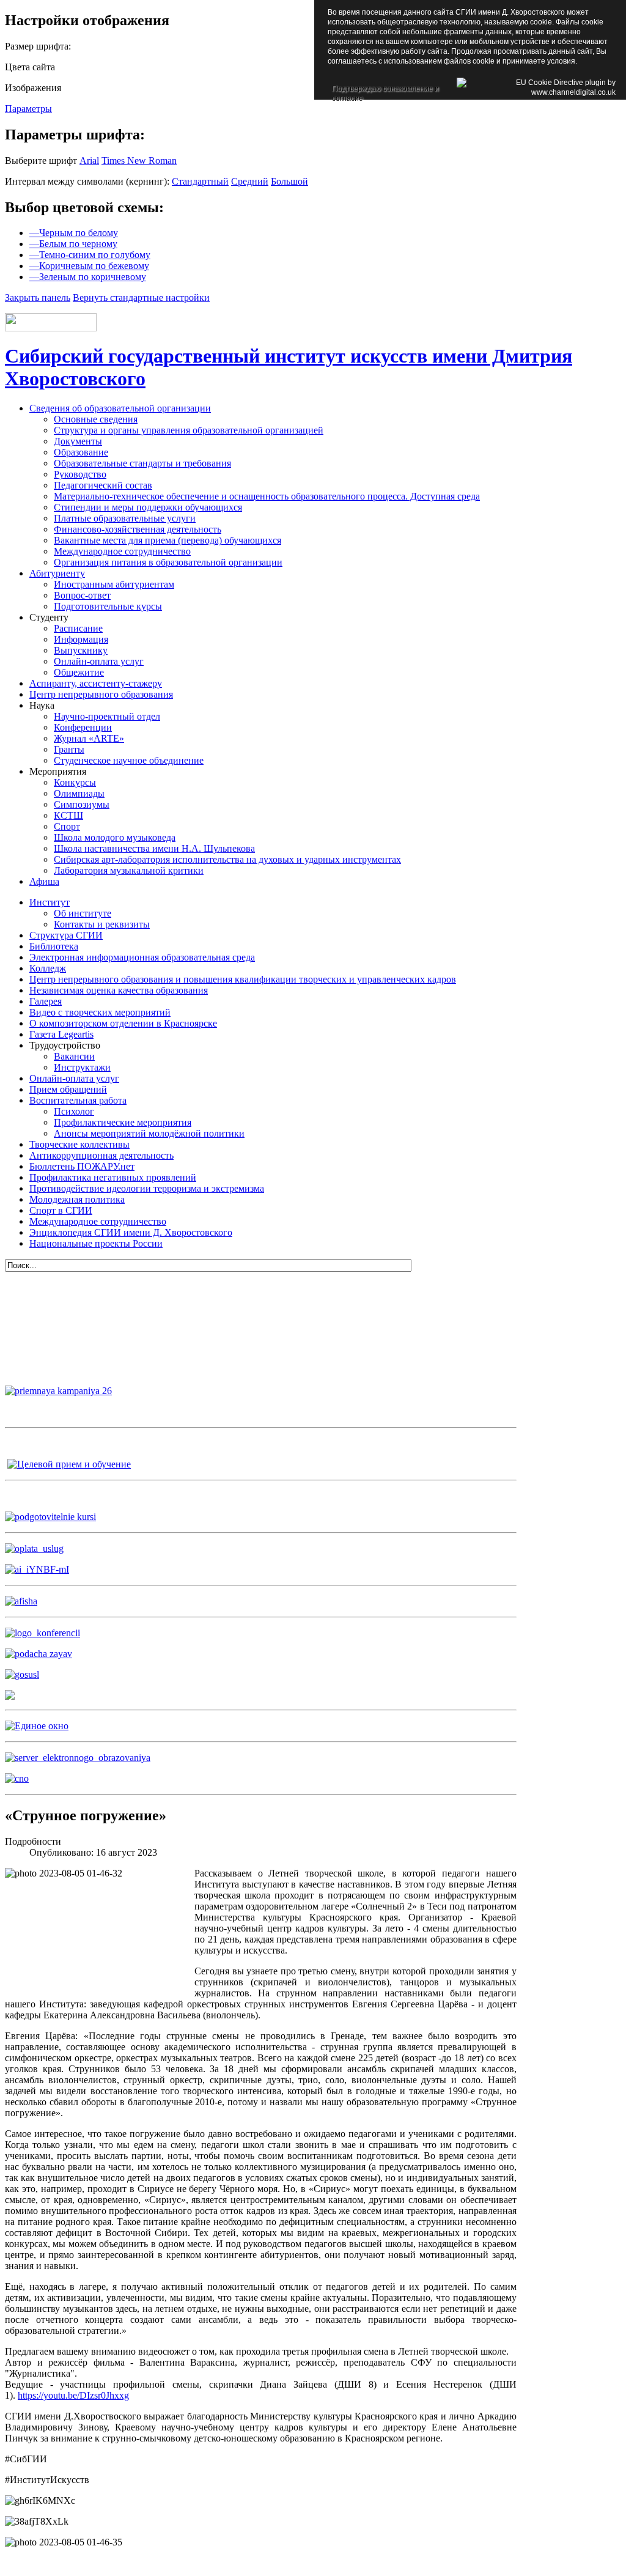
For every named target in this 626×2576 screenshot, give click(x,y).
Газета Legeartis (61, 1034)
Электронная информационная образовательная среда (142, 957)
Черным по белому (74, 233)
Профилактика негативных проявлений (113, 1177)
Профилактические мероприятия (123, 1122)
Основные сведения (96, 419)
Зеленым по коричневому (88, 277)
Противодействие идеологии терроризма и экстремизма (147, 1188)
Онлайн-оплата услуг (99, 661)
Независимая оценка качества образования (119, 990)
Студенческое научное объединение (129, 760)
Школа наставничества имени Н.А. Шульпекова (154, 848)
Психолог (74, 1111)
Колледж (48, 968)
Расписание (78, 628)
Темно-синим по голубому (90, 255)
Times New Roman (139, 161)
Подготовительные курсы (108, 606)
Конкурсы (75, 782)
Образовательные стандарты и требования (142, 463)
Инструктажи (82, 1067)
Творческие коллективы (79, 1144)
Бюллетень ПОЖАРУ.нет (82, 1166)
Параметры (28, 109)
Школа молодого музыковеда (115, 837)
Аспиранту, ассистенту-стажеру (96, 683)
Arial (89, 161)
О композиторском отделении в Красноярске (123, 1023)
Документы (78, 441)
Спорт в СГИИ (61, 1210)
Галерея (46, 1001)
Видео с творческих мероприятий (100, 1012)
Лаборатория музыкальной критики (129, 870)
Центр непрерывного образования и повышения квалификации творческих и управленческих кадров (243, 979)
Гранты (69, 749)
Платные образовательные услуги (125, 518)
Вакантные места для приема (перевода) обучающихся (168, 540)
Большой (289, 181)
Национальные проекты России (96, 1243)
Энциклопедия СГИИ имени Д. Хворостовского (131, 1232)
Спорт (67, 826)
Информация (81, 639)
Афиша (44, 881)
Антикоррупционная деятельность (101, 1155)
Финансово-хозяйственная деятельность (138, 529)
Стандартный (200, 181)
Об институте (83, 913)
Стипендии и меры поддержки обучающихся (148, 507)
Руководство (80, 474)
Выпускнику (81, 650)
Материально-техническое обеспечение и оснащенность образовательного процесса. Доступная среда (267, 496)
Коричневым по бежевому (89, 266)
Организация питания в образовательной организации (168, 562)
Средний (250, 181)
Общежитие (79, 672)
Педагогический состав (103, 485)
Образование (81, 452)
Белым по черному (73, 244)
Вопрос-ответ (82, 595)
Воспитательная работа (78, 1100)
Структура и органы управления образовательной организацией (189, 430)
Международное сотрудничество (122, 551)
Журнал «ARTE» (89, 738)
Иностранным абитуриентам (114, 584)
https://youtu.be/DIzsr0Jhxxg (73, 2395)
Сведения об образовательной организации (120, 408)
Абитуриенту (57, 573)
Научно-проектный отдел (107, 716)
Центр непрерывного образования (101, 694)
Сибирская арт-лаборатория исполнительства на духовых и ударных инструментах (227, 859)
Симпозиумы (82, 804)
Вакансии (74, 1056)
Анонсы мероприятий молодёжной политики (149, 1133)
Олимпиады (79, 793)
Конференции (83, 727)
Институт (50, 902)
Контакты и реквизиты (102, 924)
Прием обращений (68, 1089)
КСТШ (68, 815)
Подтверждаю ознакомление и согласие (385, 90)
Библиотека (54, 946)
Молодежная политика (77, 1199)
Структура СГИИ (66, 935)
